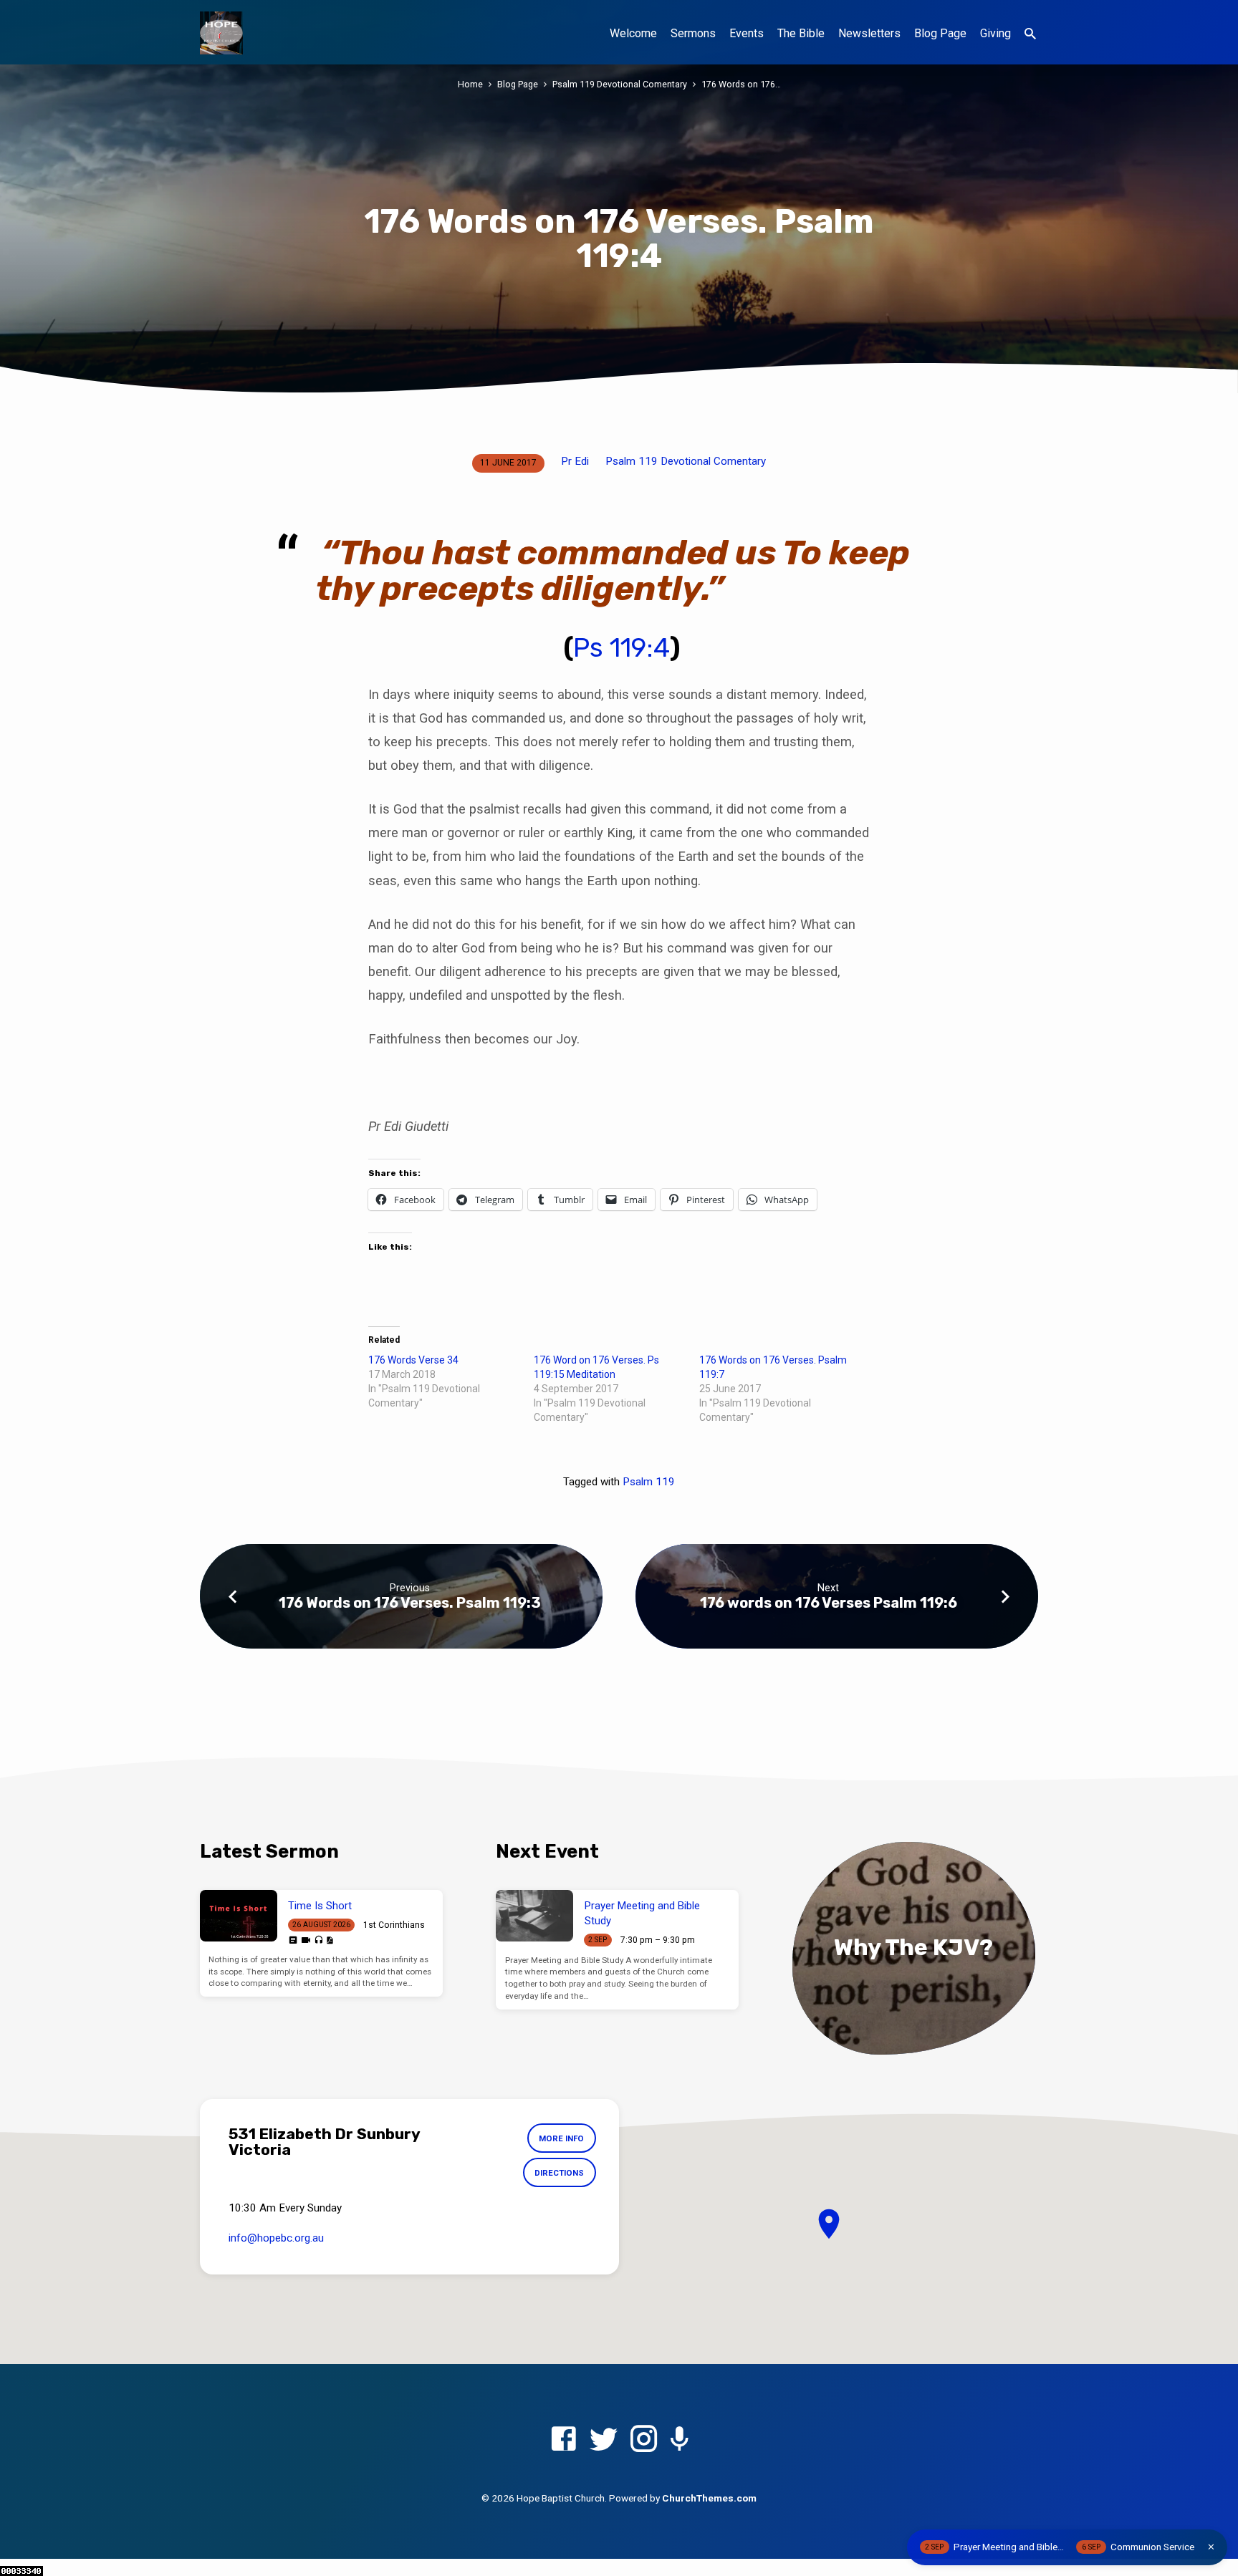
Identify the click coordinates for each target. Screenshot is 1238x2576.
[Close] (1211, 2547)
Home (470, 84)
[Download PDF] (330, 1940)
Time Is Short (320, 1906)
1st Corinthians (394, 1925)
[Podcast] (680, 2440)
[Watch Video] (306, 1940)
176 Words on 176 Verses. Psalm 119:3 (410, 1603)
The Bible (801, 33)
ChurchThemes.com (709, 2498)
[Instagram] (644, 2440)
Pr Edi (575, 461)
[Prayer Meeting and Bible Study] (534, 1916)
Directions (559, 2173)
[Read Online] (293, 1940)
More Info (561, 2138)
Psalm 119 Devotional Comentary (620, 84)
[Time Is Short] (239, 1916)
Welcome (633, 33)
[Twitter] (604, 2440)
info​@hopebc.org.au (276, 2238)
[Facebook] (563, 2440)
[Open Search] (1030, 34)
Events (747, 33)
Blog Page (940, 33)
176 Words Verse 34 (413, 1360)
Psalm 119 (649, 1482)
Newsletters (869, 33)
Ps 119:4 (622, 648)
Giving (995, 33)
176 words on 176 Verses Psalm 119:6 (829, 1603)
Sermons (693, 33)
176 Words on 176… (741, 84)
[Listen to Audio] (318, 1940)
